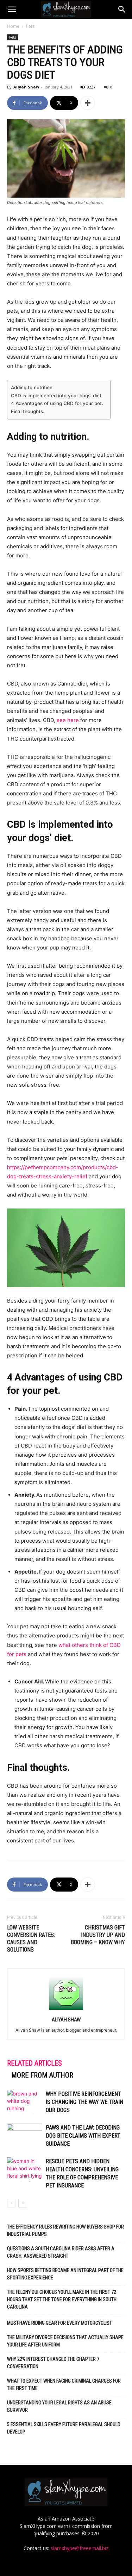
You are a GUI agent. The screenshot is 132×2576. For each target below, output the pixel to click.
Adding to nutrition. (32, 388)
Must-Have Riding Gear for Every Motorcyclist (59, 2323)
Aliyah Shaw (26, 87)
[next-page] (23, 2203)
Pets (30, 26)
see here (68, 720)
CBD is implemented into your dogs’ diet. (57, 396)
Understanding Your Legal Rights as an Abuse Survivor (59, 2406)
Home (13, 26)
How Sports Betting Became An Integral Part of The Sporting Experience (65, 2274)
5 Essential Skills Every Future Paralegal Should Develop (64, 2428)
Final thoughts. (28, 411)
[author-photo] (66, 2010)
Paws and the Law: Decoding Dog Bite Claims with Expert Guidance (83, 2136)
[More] (88, 103)
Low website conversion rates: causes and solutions (31, 1939)
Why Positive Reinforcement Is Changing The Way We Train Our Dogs (84, 2102)
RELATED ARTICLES (34, 2063)
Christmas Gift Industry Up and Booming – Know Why (98, 1935)
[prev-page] (11, 2203)
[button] (12, 9)
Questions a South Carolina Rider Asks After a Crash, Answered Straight (61, 2252)
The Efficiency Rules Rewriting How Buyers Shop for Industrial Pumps (65, 2230)
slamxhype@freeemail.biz (80, 2548)
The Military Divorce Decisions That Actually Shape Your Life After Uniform (65, 2341)
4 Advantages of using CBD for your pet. (57, 403)
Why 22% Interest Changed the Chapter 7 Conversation (53, 2363)
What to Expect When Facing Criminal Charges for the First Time (64, 2385)
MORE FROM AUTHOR (42, 2075)
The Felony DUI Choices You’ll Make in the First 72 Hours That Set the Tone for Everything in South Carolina (62, 2299)
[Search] (122, 9)
